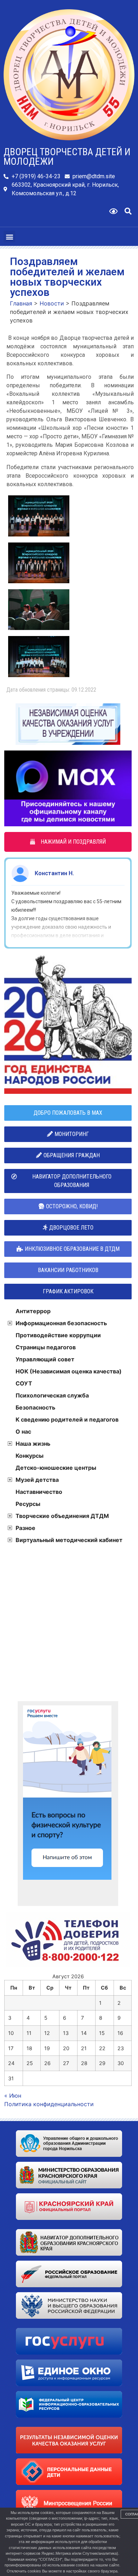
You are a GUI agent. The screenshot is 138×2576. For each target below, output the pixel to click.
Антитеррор (33, 1311)
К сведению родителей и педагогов (67, 1419)
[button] (128, 211)
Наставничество (39, 1492)
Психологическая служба (52, 1395)
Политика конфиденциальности (49, 2104)
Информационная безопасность (61, 1323)
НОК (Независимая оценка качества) (69, 1371)
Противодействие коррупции (58, 1335)
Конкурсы (30, 1456)
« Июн (13, 2096)
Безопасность (35, 1407)
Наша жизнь (33, 1444)
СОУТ (24, 1383)
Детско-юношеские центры (56, 1468)
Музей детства (37, 1480)
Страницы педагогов (46, 1347)
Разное (25, 1528)
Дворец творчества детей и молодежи (67, 157)
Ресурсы (28, 1504)
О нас (23, 1432)
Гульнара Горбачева (62, 873)
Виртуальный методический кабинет (69, 1540)
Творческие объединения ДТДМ (62, 1516)
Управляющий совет (45, 1359)
